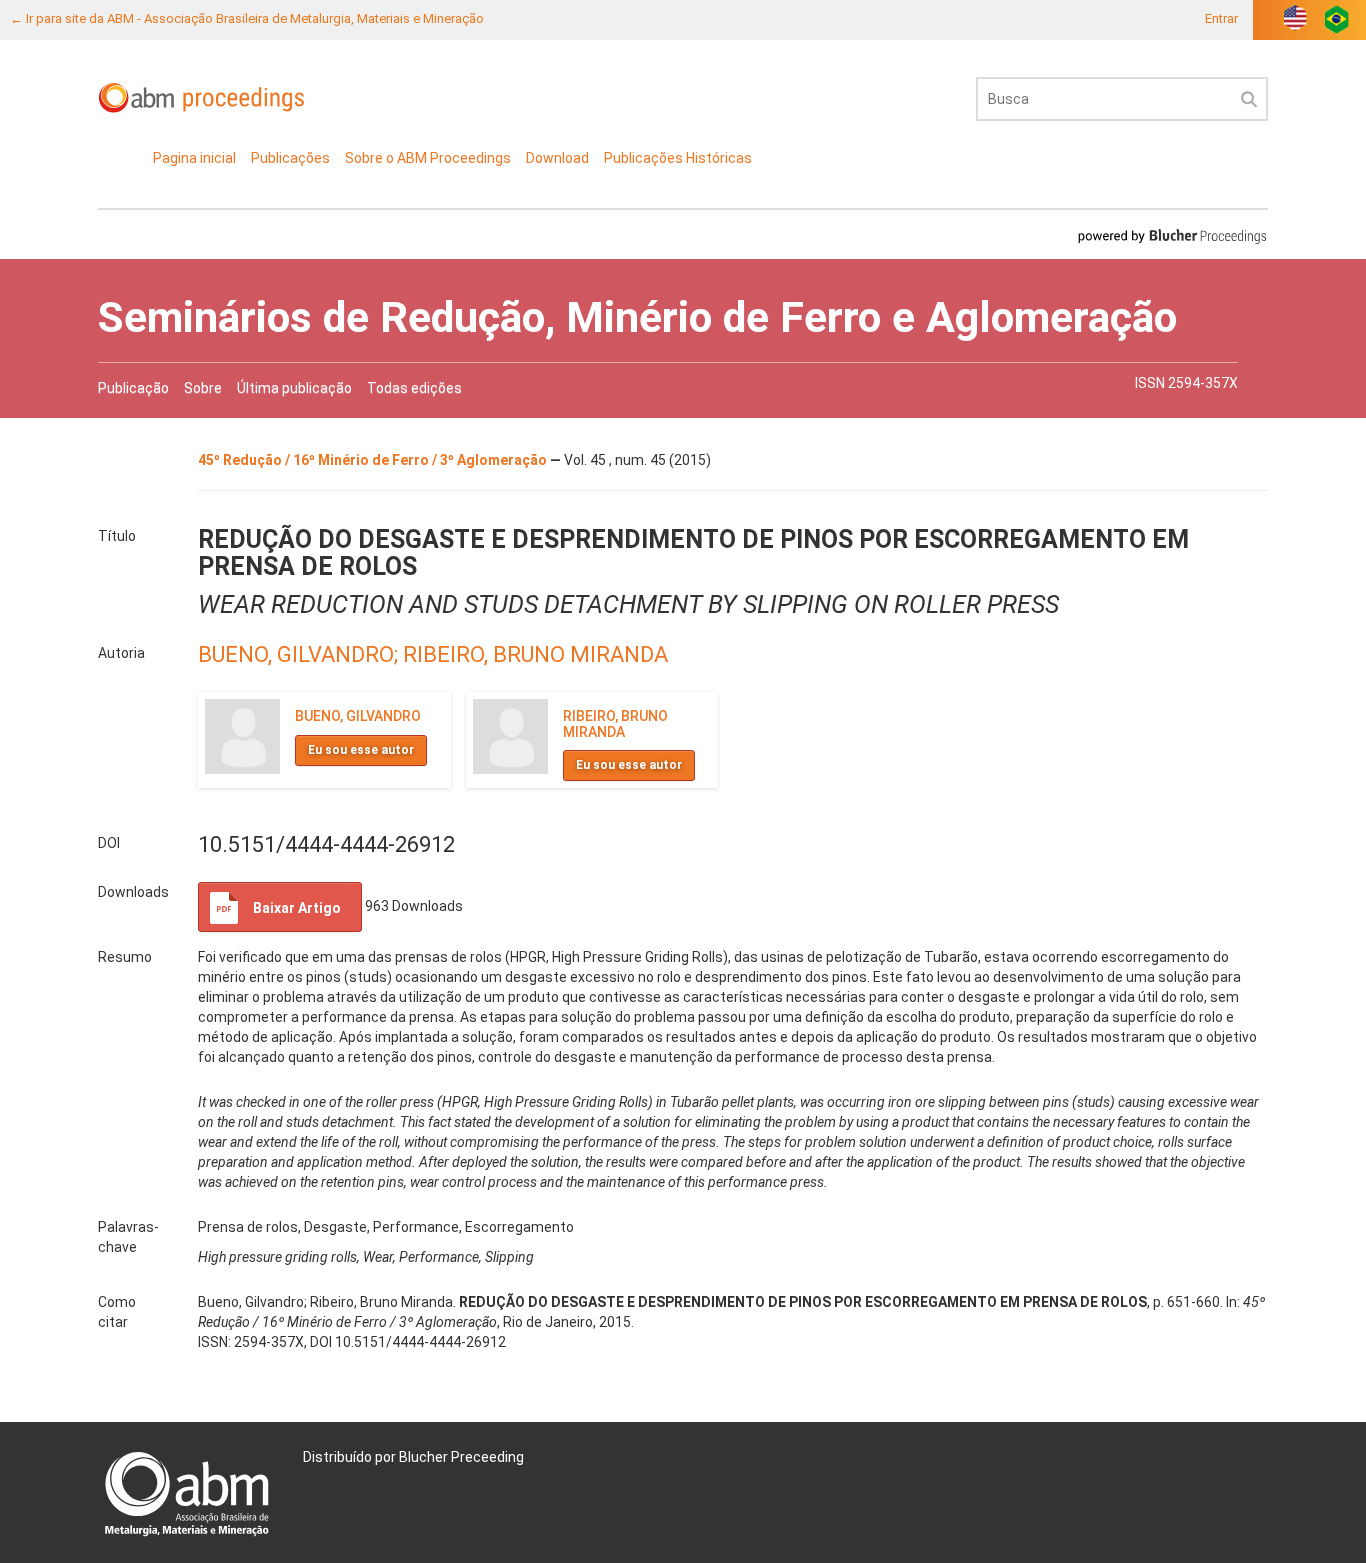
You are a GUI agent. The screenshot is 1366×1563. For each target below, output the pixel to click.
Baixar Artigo (297, 908)
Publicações (290, 158)
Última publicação (294, 388)
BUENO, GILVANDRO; (300, 654)
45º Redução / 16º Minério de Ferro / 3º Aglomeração (374, 460)
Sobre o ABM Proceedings (428, 158)
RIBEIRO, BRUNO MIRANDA (535, 654)
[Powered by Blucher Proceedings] (1172, 235)
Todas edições (414, 388)
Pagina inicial (194, 158)
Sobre (203, 388)
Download (557, 158)
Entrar (1221, 18)
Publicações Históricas (678, 158)
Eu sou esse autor (361, 750)
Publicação (133, 388)
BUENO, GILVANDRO (358, 716)
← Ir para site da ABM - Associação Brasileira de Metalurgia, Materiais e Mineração (247, 18)
